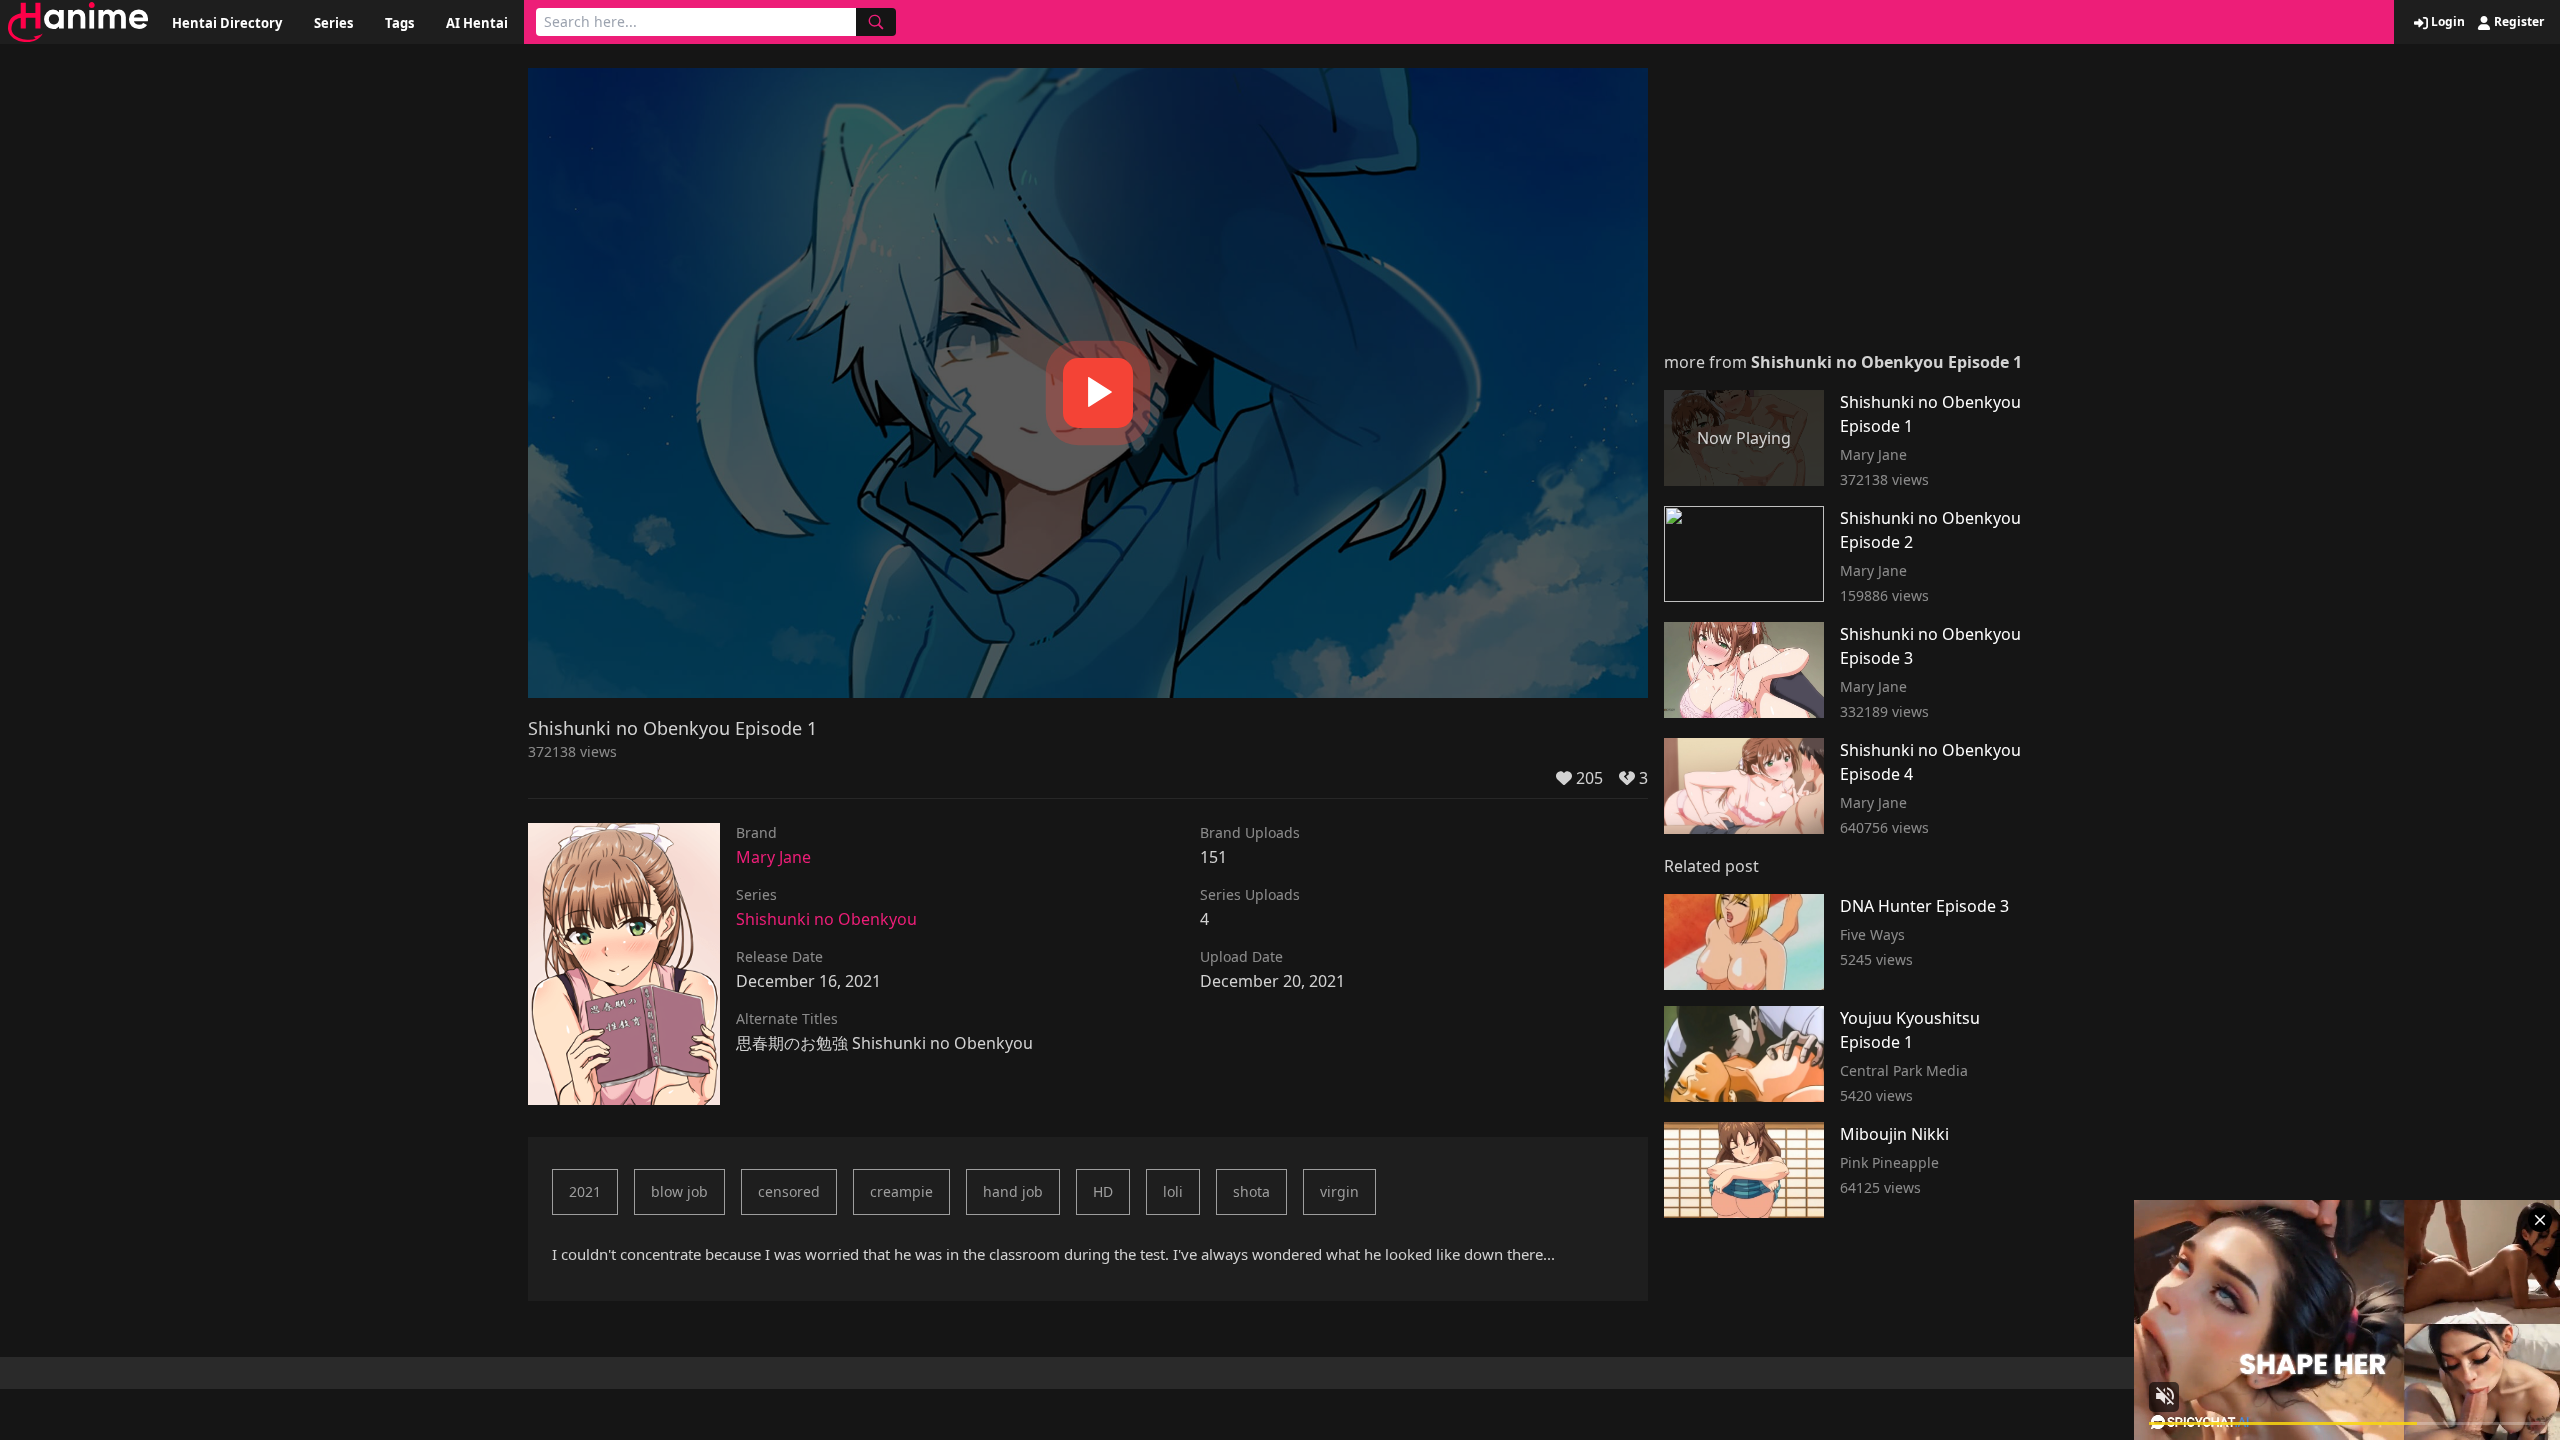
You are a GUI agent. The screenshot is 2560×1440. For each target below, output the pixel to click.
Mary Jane (773, 857)
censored (789, 1191)
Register (2517, 22)
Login (2446, 22)
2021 (585, 1191)
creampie (901, 1191)
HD (1103, 1191)
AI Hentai (477, 23)
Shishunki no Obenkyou (826, 919)
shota (1251, 1191)
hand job (1013, 1191)
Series (333, 23)
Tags (399, 23)
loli (1173, 1191)
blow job (679, 1191)
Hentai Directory (227, 23)
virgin (1339, 1191)
